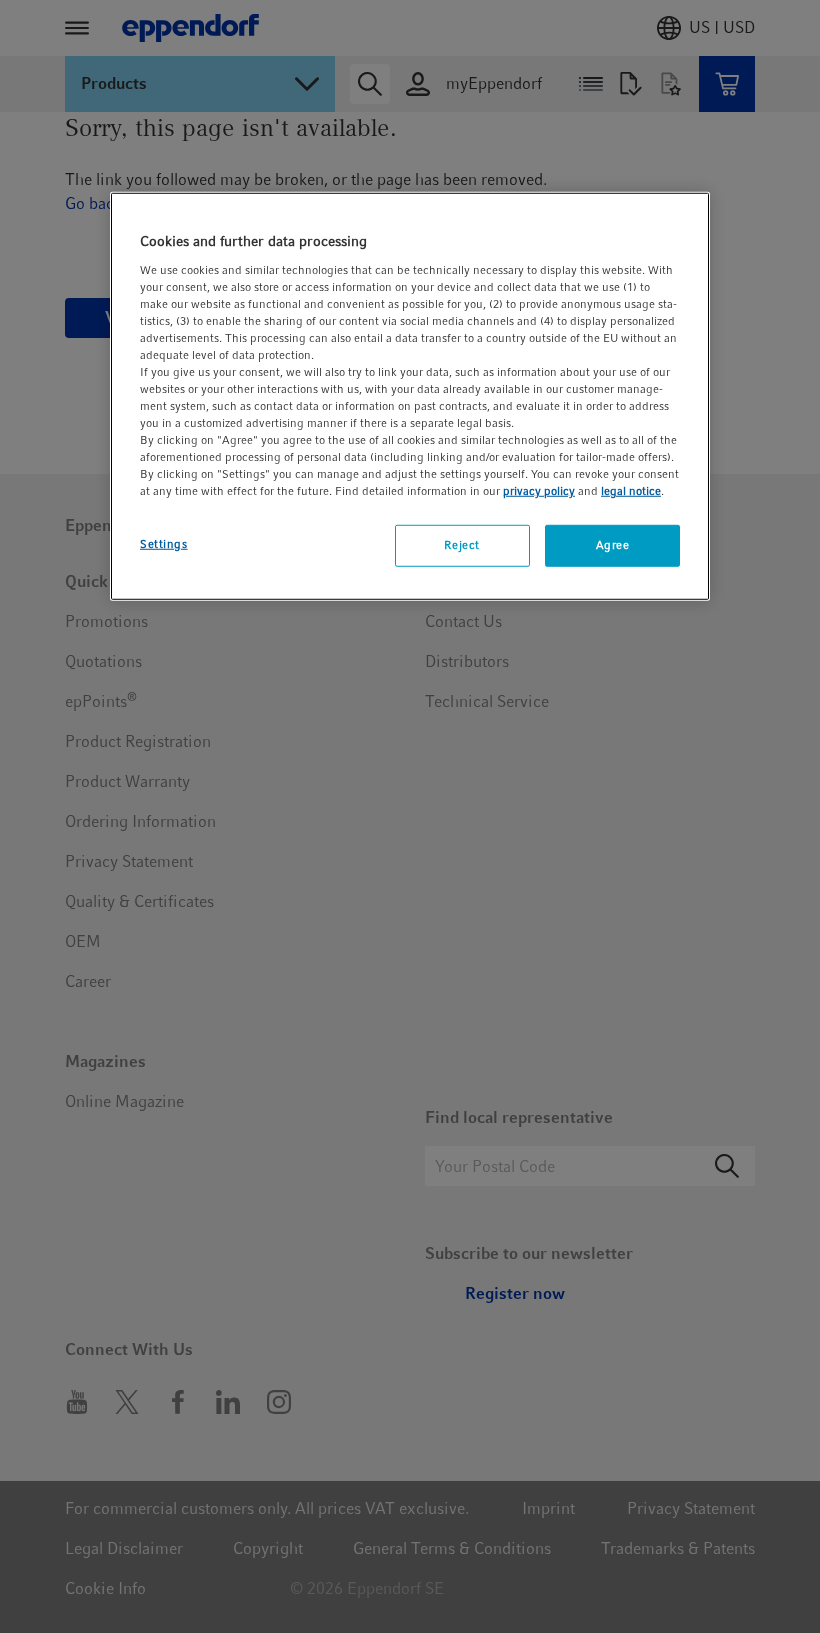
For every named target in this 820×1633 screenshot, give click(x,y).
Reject (461, 545)
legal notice (631, 491)
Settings (164, 544)
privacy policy (539, 491)
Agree (613, 545)
